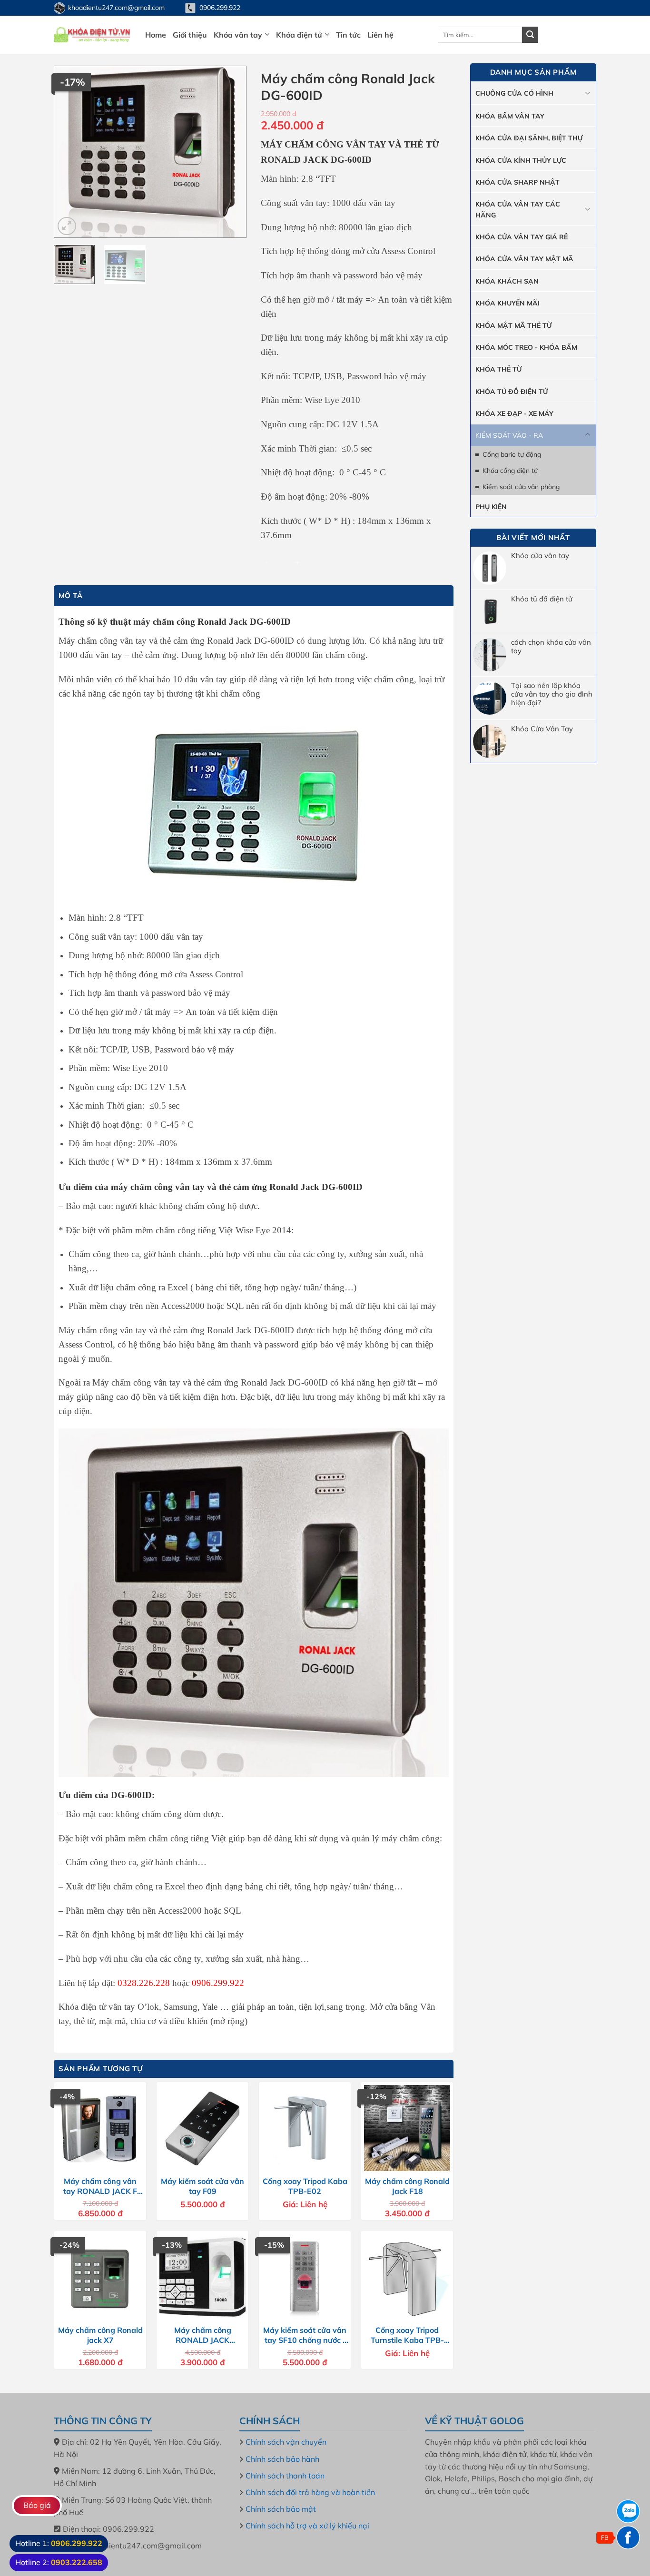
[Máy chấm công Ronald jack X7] (100, 2276)
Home (156, 35)
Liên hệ (380, 35)
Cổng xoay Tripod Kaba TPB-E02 (305, 2186)
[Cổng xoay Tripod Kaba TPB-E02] (305, 2128)
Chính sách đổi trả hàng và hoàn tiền (310, 2492)
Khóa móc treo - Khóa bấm (526, 347)
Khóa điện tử (299, 35)
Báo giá (37, 2505)
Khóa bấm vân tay (510, 116)
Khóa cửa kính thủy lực (521, 160)
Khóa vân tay (238, 35)
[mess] (628, 2537)
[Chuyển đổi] (587, 93)
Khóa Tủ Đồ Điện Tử (512, 392)
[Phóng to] (67, 226)
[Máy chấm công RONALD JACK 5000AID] (202, 2276)
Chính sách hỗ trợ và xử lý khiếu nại (307, 2526)
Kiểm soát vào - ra (509, 435)
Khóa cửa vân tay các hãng (518, 209)
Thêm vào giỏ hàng (360, 561)
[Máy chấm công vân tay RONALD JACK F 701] (100, 2128)
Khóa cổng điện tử (510, 471)
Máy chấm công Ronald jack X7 (100, 2335)
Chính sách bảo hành (282, 2459)
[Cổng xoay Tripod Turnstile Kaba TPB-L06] (407, 2276)
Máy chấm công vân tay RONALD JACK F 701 (100, 2186)
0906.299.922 (220, 8)
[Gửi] (530, 35)
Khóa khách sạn (507, 281)
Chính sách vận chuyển (286, 2442)
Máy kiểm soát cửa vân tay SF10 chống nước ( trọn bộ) (305, 2335)
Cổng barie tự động (512, 454)
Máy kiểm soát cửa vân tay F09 (202, 2186)
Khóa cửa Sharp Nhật (517, 182)
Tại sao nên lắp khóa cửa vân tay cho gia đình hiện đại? (552, 694)
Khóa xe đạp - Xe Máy (514, 413)
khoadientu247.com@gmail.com (116, 8)
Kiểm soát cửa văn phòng (521, 487)
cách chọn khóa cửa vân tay (551, 647)
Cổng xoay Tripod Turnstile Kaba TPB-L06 (407, 2335)
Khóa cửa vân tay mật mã (524, 259)
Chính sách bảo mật (281, 2509)
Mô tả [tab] (71, 595)
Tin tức (348, 35)
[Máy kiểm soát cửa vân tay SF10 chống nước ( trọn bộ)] (305, 2276)
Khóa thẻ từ (498, 369)
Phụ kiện (491, 507)
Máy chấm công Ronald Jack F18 (407, 2186)
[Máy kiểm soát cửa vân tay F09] (202, 2128)
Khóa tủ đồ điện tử (542, 599)
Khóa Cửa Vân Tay (542, 729)
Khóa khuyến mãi (507, 303)
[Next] (230, 152)
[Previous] (70, 152)
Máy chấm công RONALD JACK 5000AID (203, 2335)
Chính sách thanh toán (285, 2476)
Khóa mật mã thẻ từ (513, 325)
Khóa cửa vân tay (540, 556)
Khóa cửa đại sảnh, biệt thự (529, 138)
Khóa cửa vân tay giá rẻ (522, 237)
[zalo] (628, 2511)
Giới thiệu (190, 35)
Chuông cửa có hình (514, 93)
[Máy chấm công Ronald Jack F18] (407, 2128)
